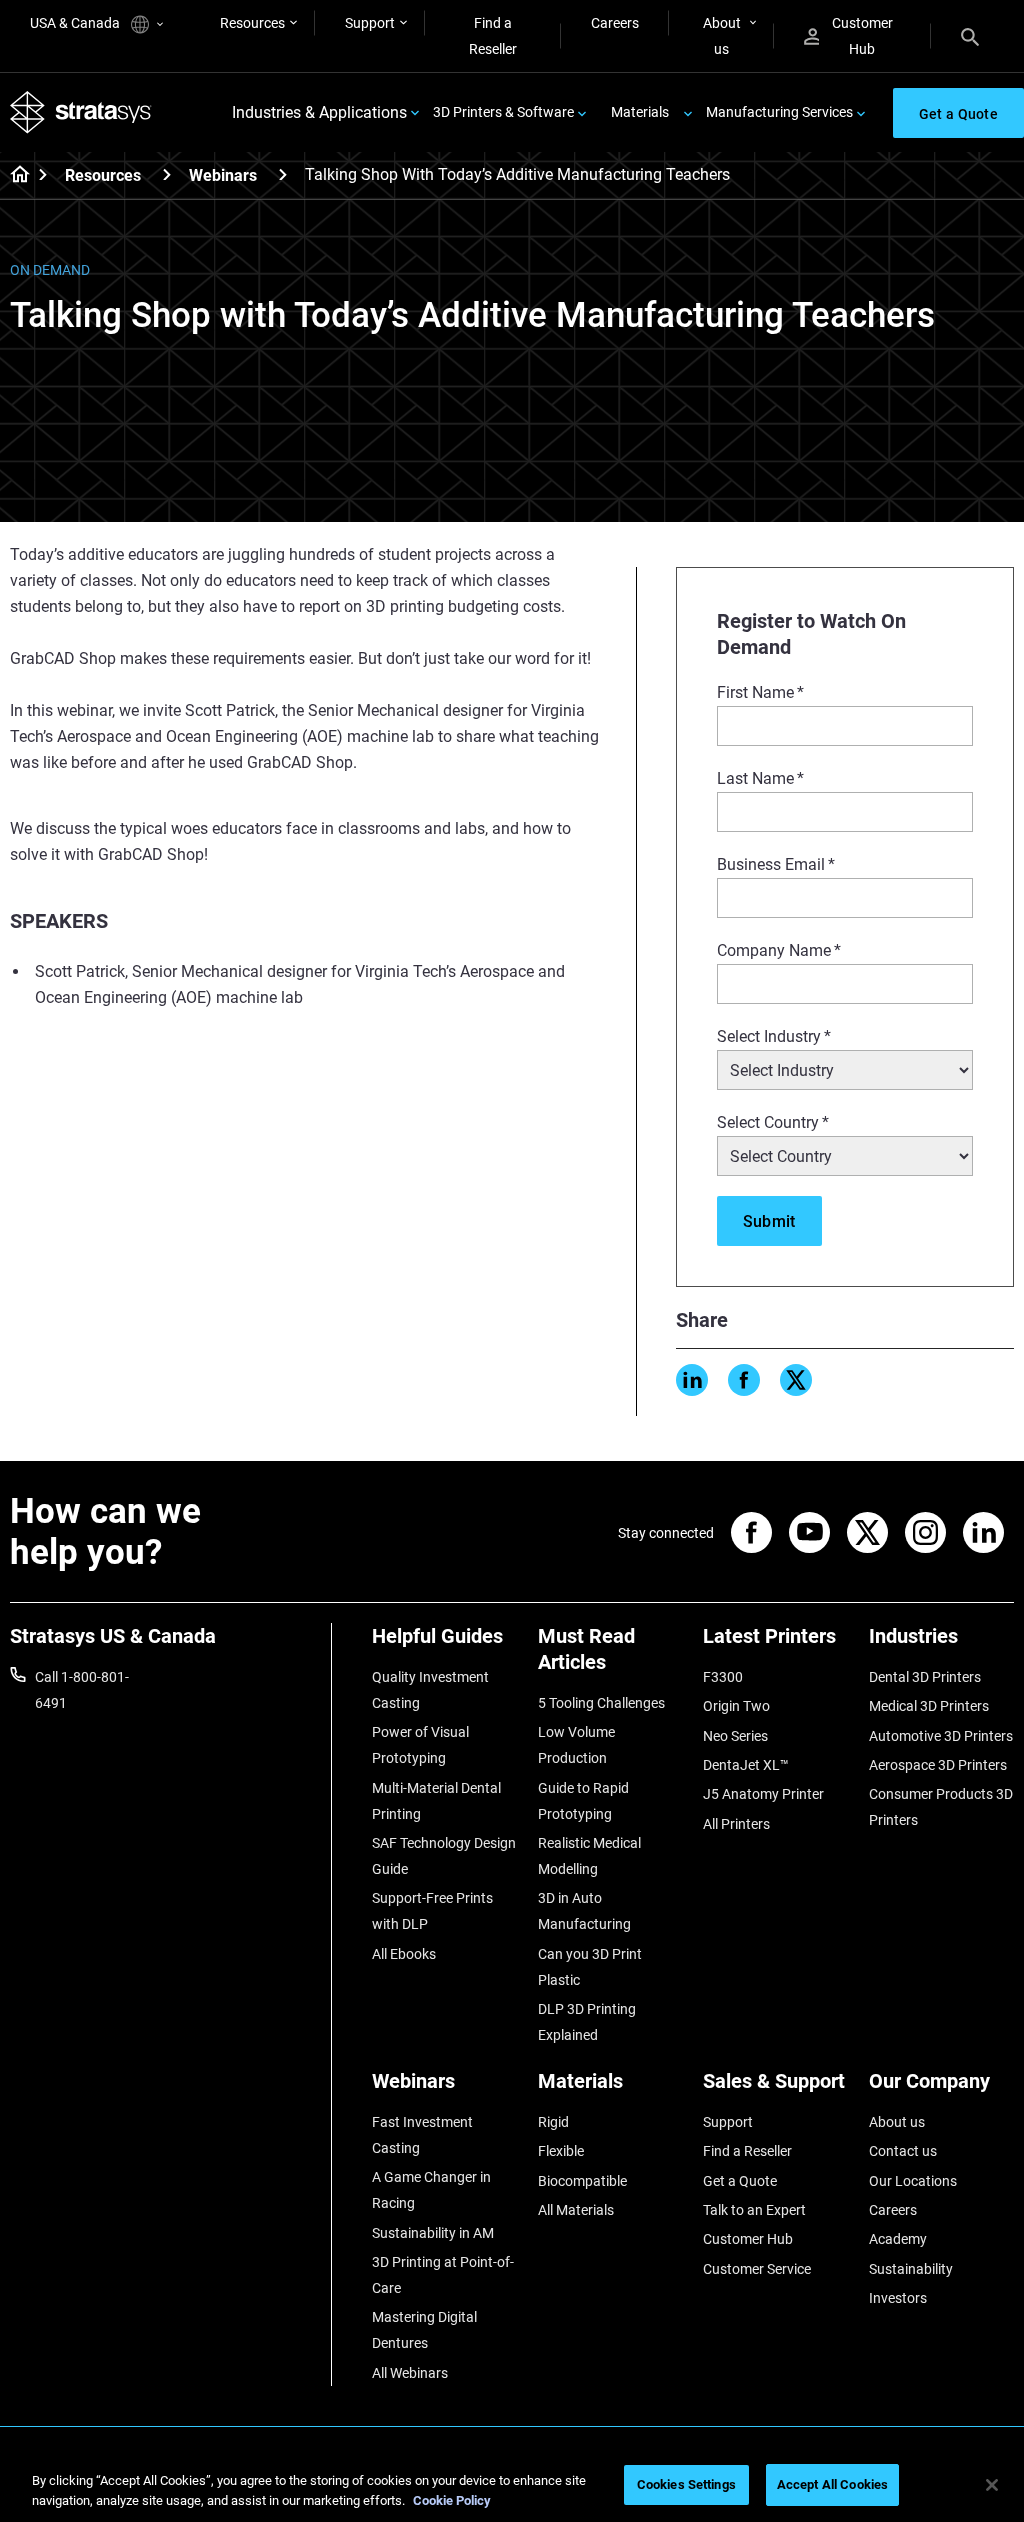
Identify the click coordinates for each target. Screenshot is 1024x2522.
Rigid (553, 2122)
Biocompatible (582, 2181)
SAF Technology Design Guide (444, 1856)
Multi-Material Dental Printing (436, 1801)
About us (722, 36)
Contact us (903, 2151)
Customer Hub (862, 36)
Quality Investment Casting (430, 1690)
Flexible (561, 2151)
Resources (252, 23)
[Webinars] (283, 174)
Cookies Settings (686, 2484)
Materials (640, 112)
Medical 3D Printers (929, 1706)
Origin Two (736, 1706)
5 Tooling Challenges (601, 1703)
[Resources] (167, 174)
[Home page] (13, 176)
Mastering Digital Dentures (424, 2330)
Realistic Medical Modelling (589, 1856)
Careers (615, 23)
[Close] (992, 2485)
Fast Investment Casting (422, 2135)
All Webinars (410, 2373)
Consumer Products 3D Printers (941, 1807)
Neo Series (735, 1736)
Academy (898, 2239)
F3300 (723, 1677)
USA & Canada (76, 23)
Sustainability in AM (433, 2233)
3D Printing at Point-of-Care (443, 2275)
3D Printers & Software (503, 112)
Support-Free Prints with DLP (432, 1911)
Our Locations (913, 2181)
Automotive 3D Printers (941, 1736)
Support (370, 23)
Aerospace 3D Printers (938, 1765)
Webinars (223, 175)
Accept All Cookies (832, 2484)
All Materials (576, 2210)
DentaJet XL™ (746, 1765)
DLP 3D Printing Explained (587, 2022)
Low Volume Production (576, 1745)
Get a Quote (740, 2181)
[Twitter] (796, 1380)
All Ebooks (404, 1954)
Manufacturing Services (779, 112)
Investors (898, 2298)
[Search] (970, 36)
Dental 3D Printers (925, 1677)
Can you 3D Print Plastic (590, 1967)
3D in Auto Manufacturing (584, 1911)
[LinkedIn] (692, 1380)
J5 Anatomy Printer (763, 1794)
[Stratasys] (81, 112)
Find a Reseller (493, 36)
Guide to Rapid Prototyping (583, 1801)
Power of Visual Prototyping (420, 1745)
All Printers (736, 1824)
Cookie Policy (452, 2500)
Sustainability (911, 2269)
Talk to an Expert (754, 2210)
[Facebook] (744, 1380)
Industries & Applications (319, 112)
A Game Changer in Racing (431, 2190)
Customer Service (757, 2269)
